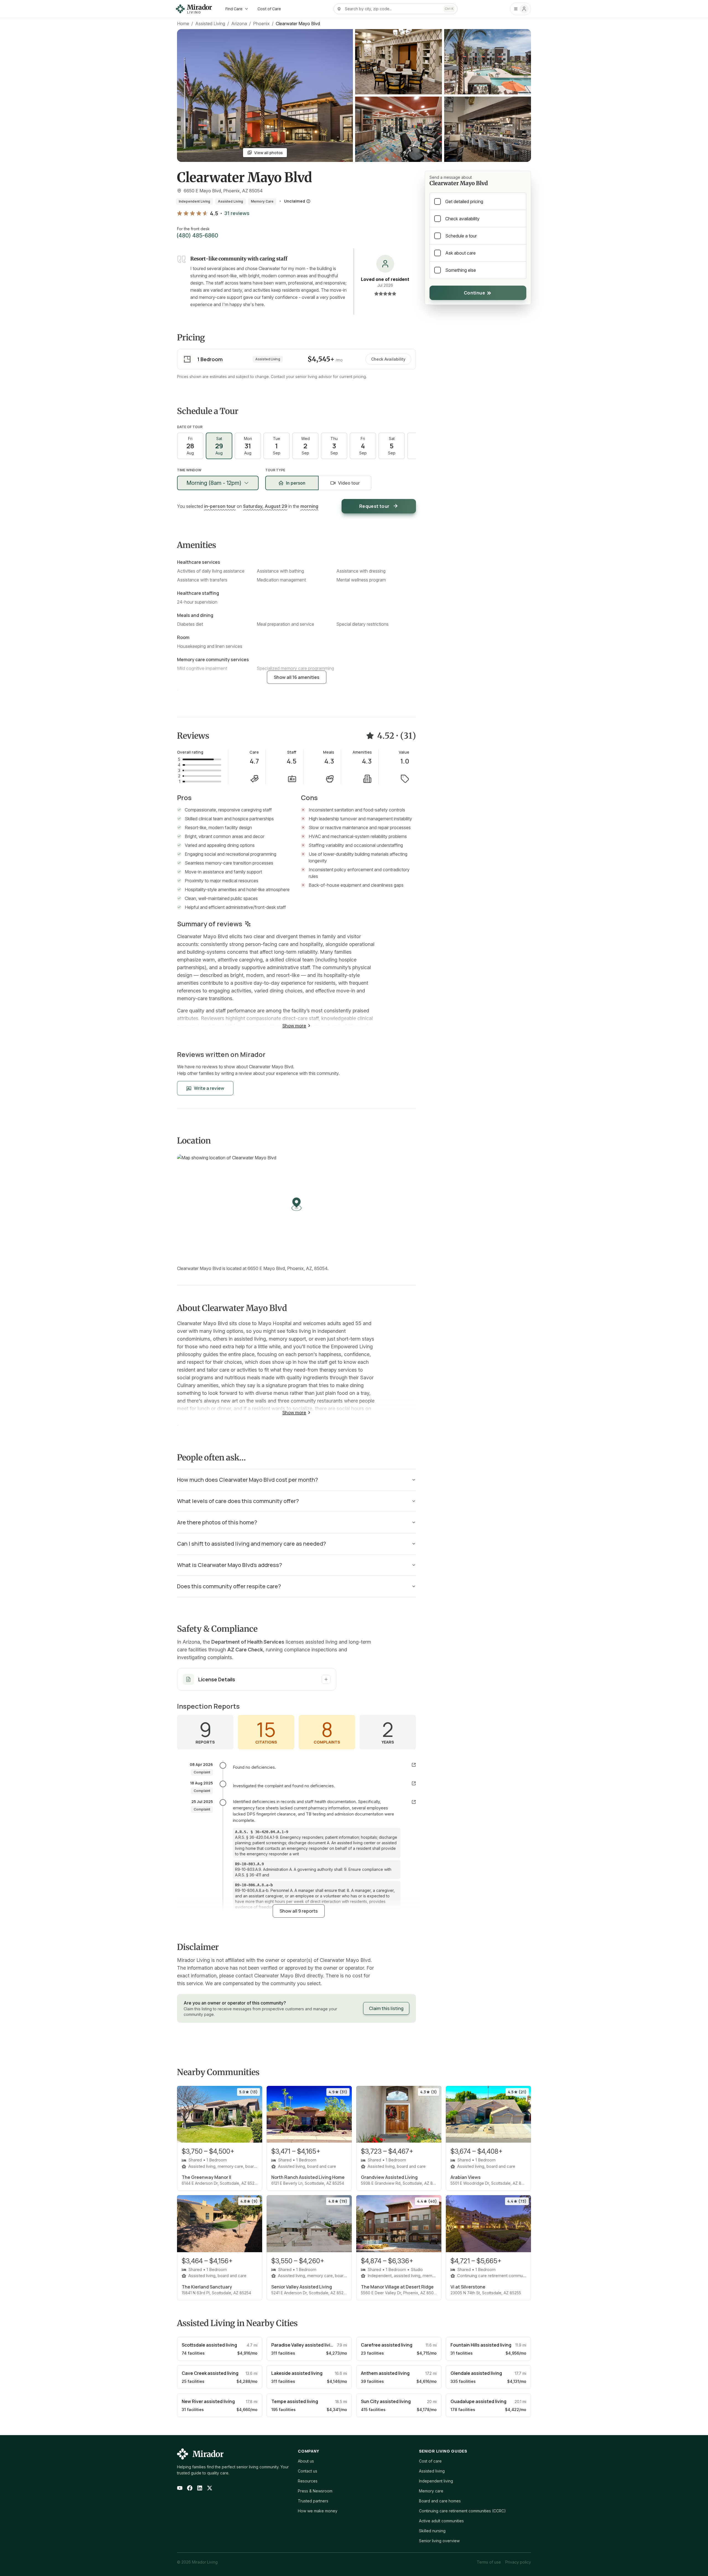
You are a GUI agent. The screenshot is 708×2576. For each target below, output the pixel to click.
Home (183, 24)
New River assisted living (208, 2401)
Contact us (308, 2471)
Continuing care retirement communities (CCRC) (462, 2511)
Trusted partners (313, 2501)
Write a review (209, 1088)
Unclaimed (295, 201)
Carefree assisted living (387, 2345)
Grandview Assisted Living (389, 2177)
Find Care (234, 9)
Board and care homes (440, 2501)
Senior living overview (439, 2541)
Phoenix (261, 24)
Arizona (239, 24)
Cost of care (430, 2461)
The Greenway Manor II (206, 2177)
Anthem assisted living (385, 2373)
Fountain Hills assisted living (481, 2345)
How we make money (318, 2511)
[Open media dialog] (399, 62)
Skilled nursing (432, 2531)
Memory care (431, 2491)
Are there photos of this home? (217, 1522)
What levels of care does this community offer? (238, 1501)
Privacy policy (518, 2562)
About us (306, 2461)
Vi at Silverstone (468, 2287)
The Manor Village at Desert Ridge (397, 2287)
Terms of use (489, 2562)
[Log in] (520, 9)
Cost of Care (269, 9)
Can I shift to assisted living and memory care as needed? (252, 1544)
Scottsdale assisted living (209, 2345)
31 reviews (237, 213)
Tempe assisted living (295, 2401)
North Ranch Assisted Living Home (308, 2177)
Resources (308, 2481)
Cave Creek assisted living (210, 2373)
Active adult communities (441, 2521)
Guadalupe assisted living (478, 2401)
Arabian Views (466, 2177)
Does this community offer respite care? (229, 1586)
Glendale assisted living (476, 2373)
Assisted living (432, 2471)
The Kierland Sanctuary (207, 2287)
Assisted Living (210, 24)
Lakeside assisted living (297, 2373)
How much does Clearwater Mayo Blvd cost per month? (248, 1480)
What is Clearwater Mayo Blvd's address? (230, 1565)
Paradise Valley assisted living (304, 2345)
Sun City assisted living (386, 2401)
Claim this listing (386, 2008)
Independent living (436, 2481)
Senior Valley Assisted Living (302, 2287)
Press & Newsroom (315, 2491)
